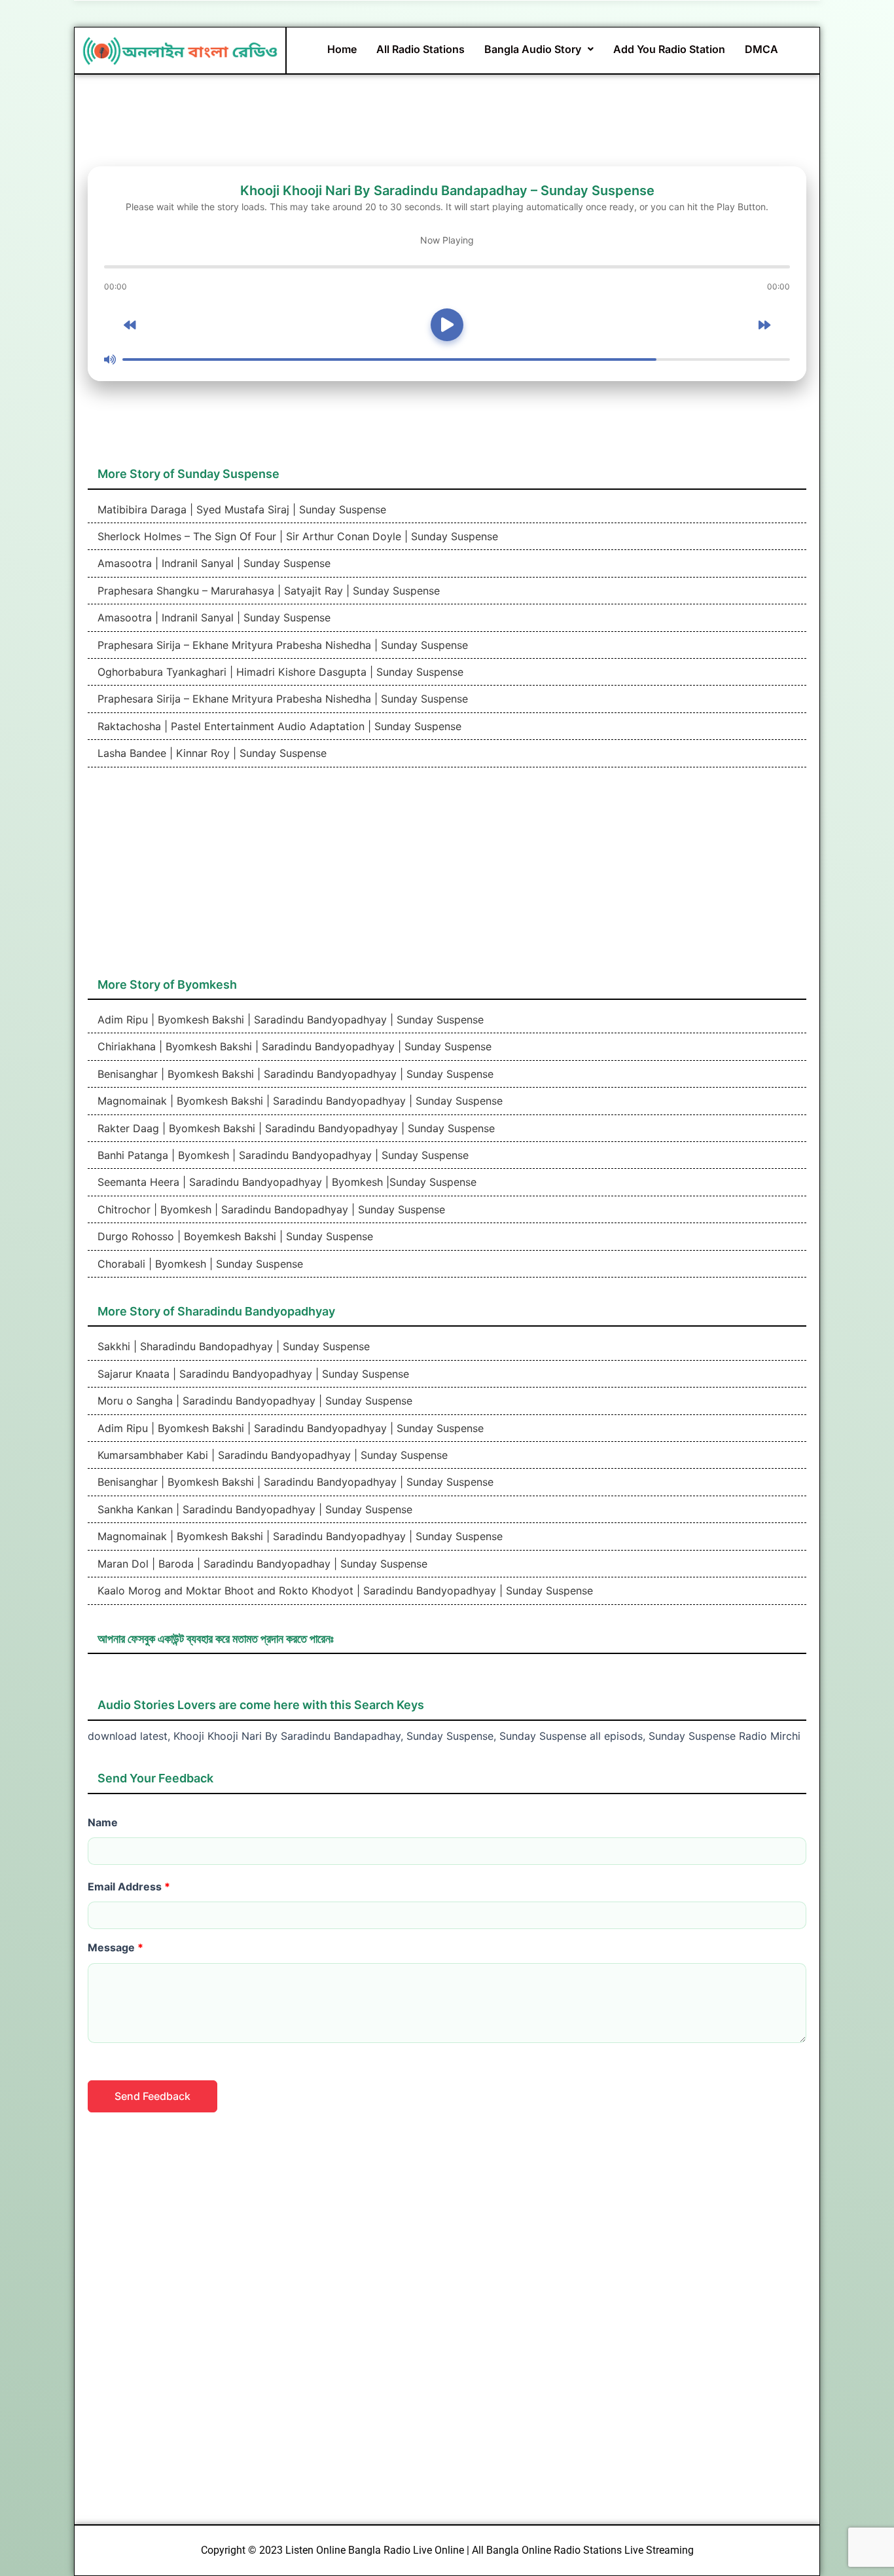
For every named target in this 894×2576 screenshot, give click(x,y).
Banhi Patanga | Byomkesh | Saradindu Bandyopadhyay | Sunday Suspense (281, 1155)
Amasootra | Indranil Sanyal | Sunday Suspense (212, 563)
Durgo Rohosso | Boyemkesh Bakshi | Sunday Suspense (234, 1236)
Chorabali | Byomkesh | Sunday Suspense (199, 1264)
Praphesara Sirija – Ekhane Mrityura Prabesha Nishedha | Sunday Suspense (281, 645)
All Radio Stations (420, 49)
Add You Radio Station (669, 49)
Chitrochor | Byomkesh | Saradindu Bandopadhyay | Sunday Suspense (270, 1209)
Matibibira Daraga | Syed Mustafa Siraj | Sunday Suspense (240, 509)
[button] (539, 49)
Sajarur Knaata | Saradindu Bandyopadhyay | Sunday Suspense (252, 1374)
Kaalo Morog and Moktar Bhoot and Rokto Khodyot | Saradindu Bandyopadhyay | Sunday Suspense (344, 1591)
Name (103, 1822)
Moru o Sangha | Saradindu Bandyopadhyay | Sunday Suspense (253, 1401)
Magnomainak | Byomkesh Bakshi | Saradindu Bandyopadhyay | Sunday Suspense (298, 1101)
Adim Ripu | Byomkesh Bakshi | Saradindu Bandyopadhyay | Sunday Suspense (289, 1020)
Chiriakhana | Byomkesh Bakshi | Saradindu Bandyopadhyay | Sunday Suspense (293, 1046)
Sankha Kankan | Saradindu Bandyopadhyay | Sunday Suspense (253, 1509)
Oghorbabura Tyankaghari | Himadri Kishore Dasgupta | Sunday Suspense (279, 672)
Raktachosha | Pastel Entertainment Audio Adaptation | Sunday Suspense (278, 726)
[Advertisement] (447, 879)
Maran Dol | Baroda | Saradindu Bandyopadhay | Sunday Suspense (261, 1564)
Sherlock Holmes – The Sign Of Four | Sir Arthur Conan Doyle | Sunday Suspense (296, 536)
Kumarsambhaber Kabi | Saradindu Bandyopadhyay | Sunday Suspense (271, 1455)
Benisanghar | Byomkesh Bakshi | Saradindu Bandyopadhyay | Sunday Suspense (294, 1074)
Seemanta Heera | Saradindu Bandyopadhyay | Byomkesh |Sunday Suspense (285, 1182)
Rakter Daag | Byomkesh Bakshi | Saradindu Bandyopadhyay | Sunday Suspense (295, 1128)
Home (342, 49)
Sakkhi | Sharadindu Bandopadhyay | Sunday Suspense (232, 1346)
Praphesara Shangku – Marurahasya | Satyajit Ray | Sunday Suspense (267, 591)
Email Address (129, 1886)
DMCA (761, 49)
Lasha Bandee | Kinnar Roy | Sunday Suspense (210, 753)
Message (116, 1947)
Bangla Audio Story (533, 49)
